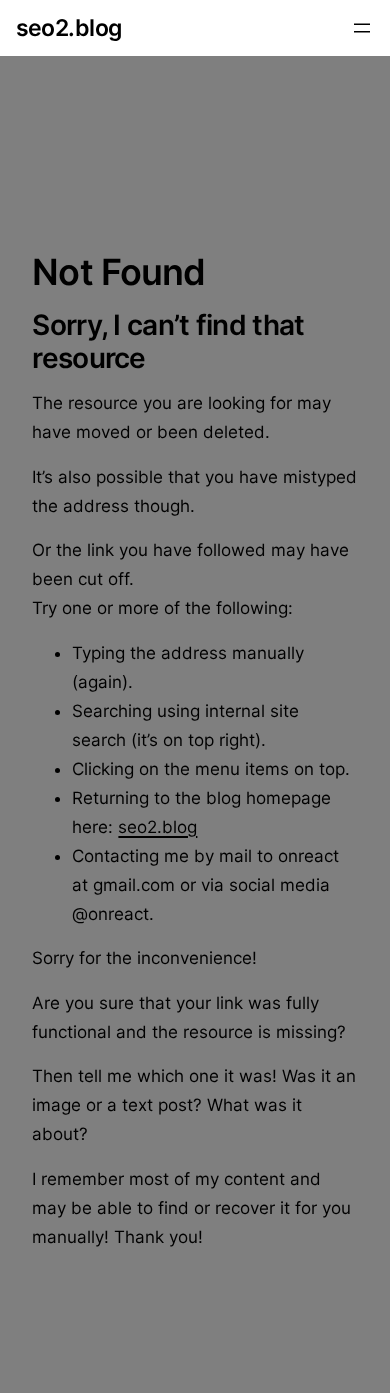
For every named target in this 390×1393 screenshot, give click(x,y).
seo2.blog (69, 28)
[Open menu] (362, 28)
